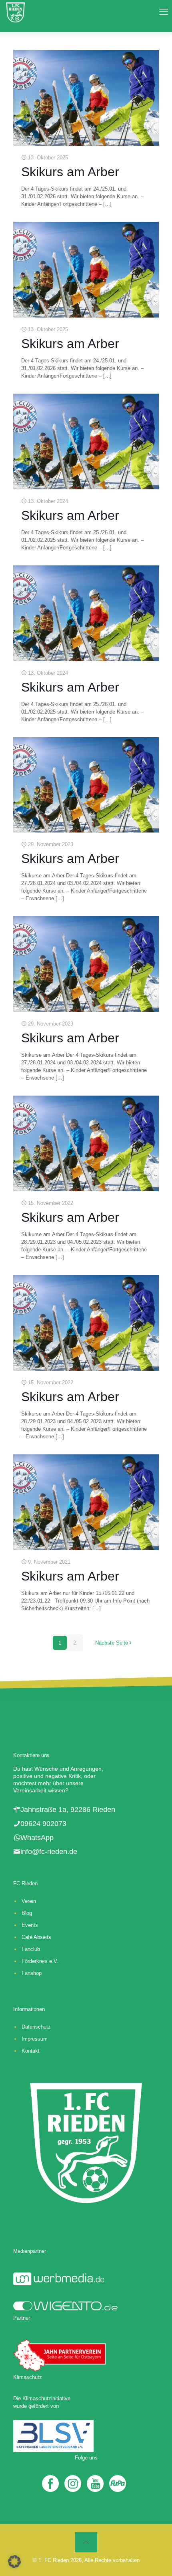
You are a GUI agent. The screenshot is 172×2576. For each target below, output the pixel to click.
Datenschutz (36, 2027)
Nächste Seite (112, 1643)
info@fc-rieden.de (49, 1852)
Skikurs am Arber (70, 172)
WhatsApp (37, 1838)
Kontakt (31, 2051)
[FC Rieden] (15, 12)
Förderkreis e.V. (40, 1961)
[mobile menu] (161, 12)
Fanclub (31, 1949)
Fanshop (32, 1973)
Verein (29, 1901)
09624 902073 (43, 1824)
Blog (27, 1913)
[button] (14, 2562)
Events (30, 1925)
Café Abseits (36, 1937)
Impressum (35, 2039)
